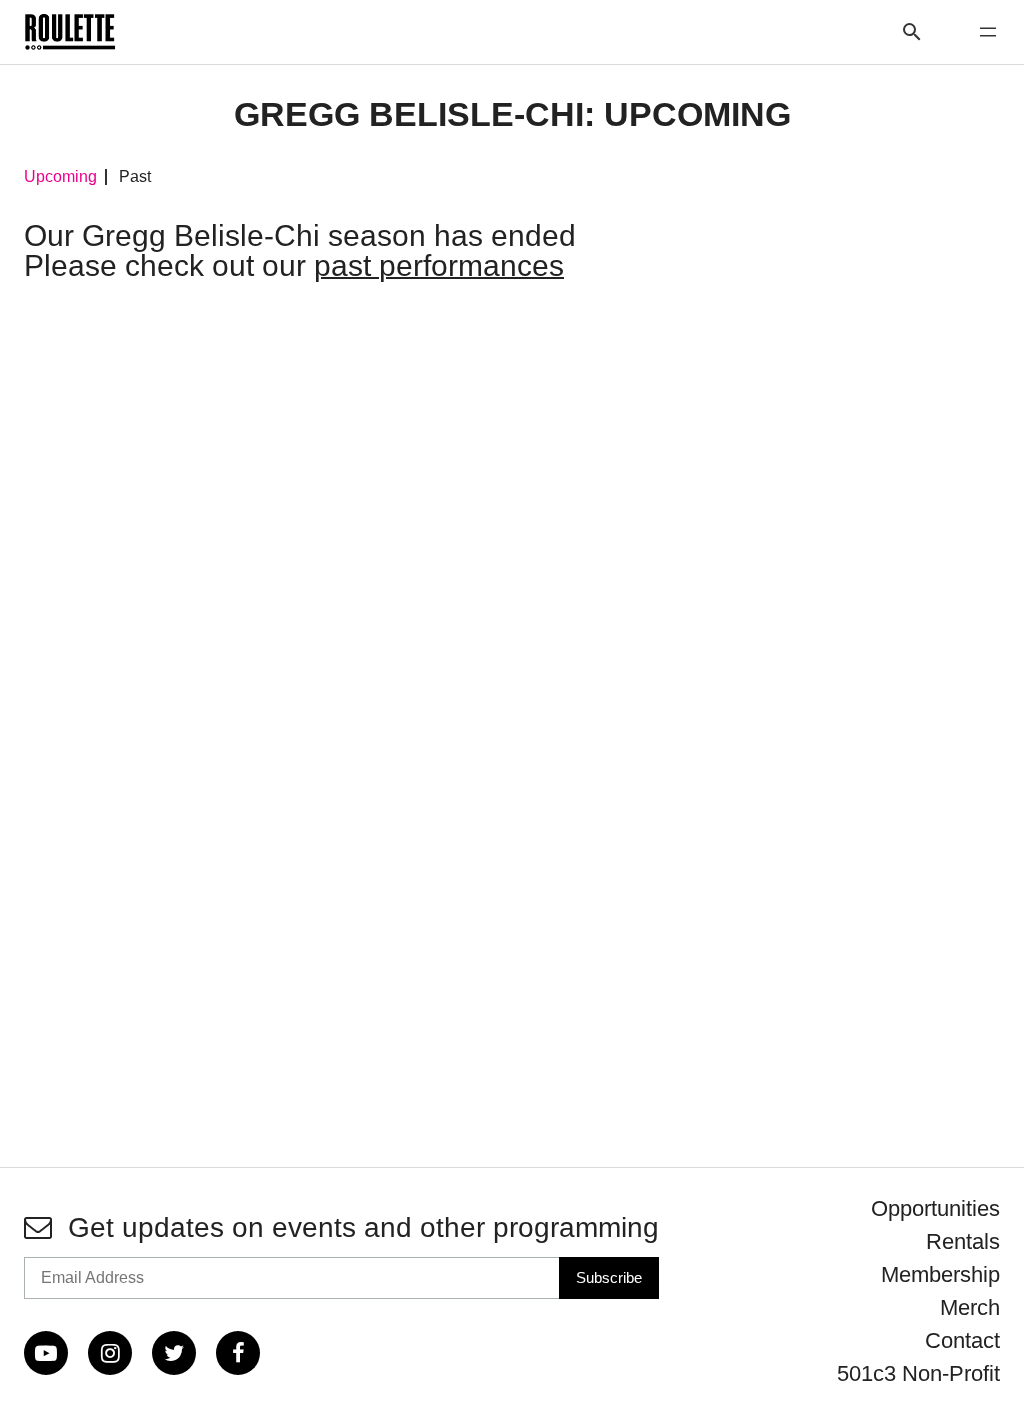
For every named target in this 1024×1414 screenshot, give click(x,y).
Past (135, 177)
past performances (439, 265)
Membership (940, 1274)
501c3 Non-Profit (918, 1373)
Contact (962, 1340)
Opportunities (935, 1208)
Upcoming (60, 177)
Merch (970, 1307)
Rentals (963, 1241)
